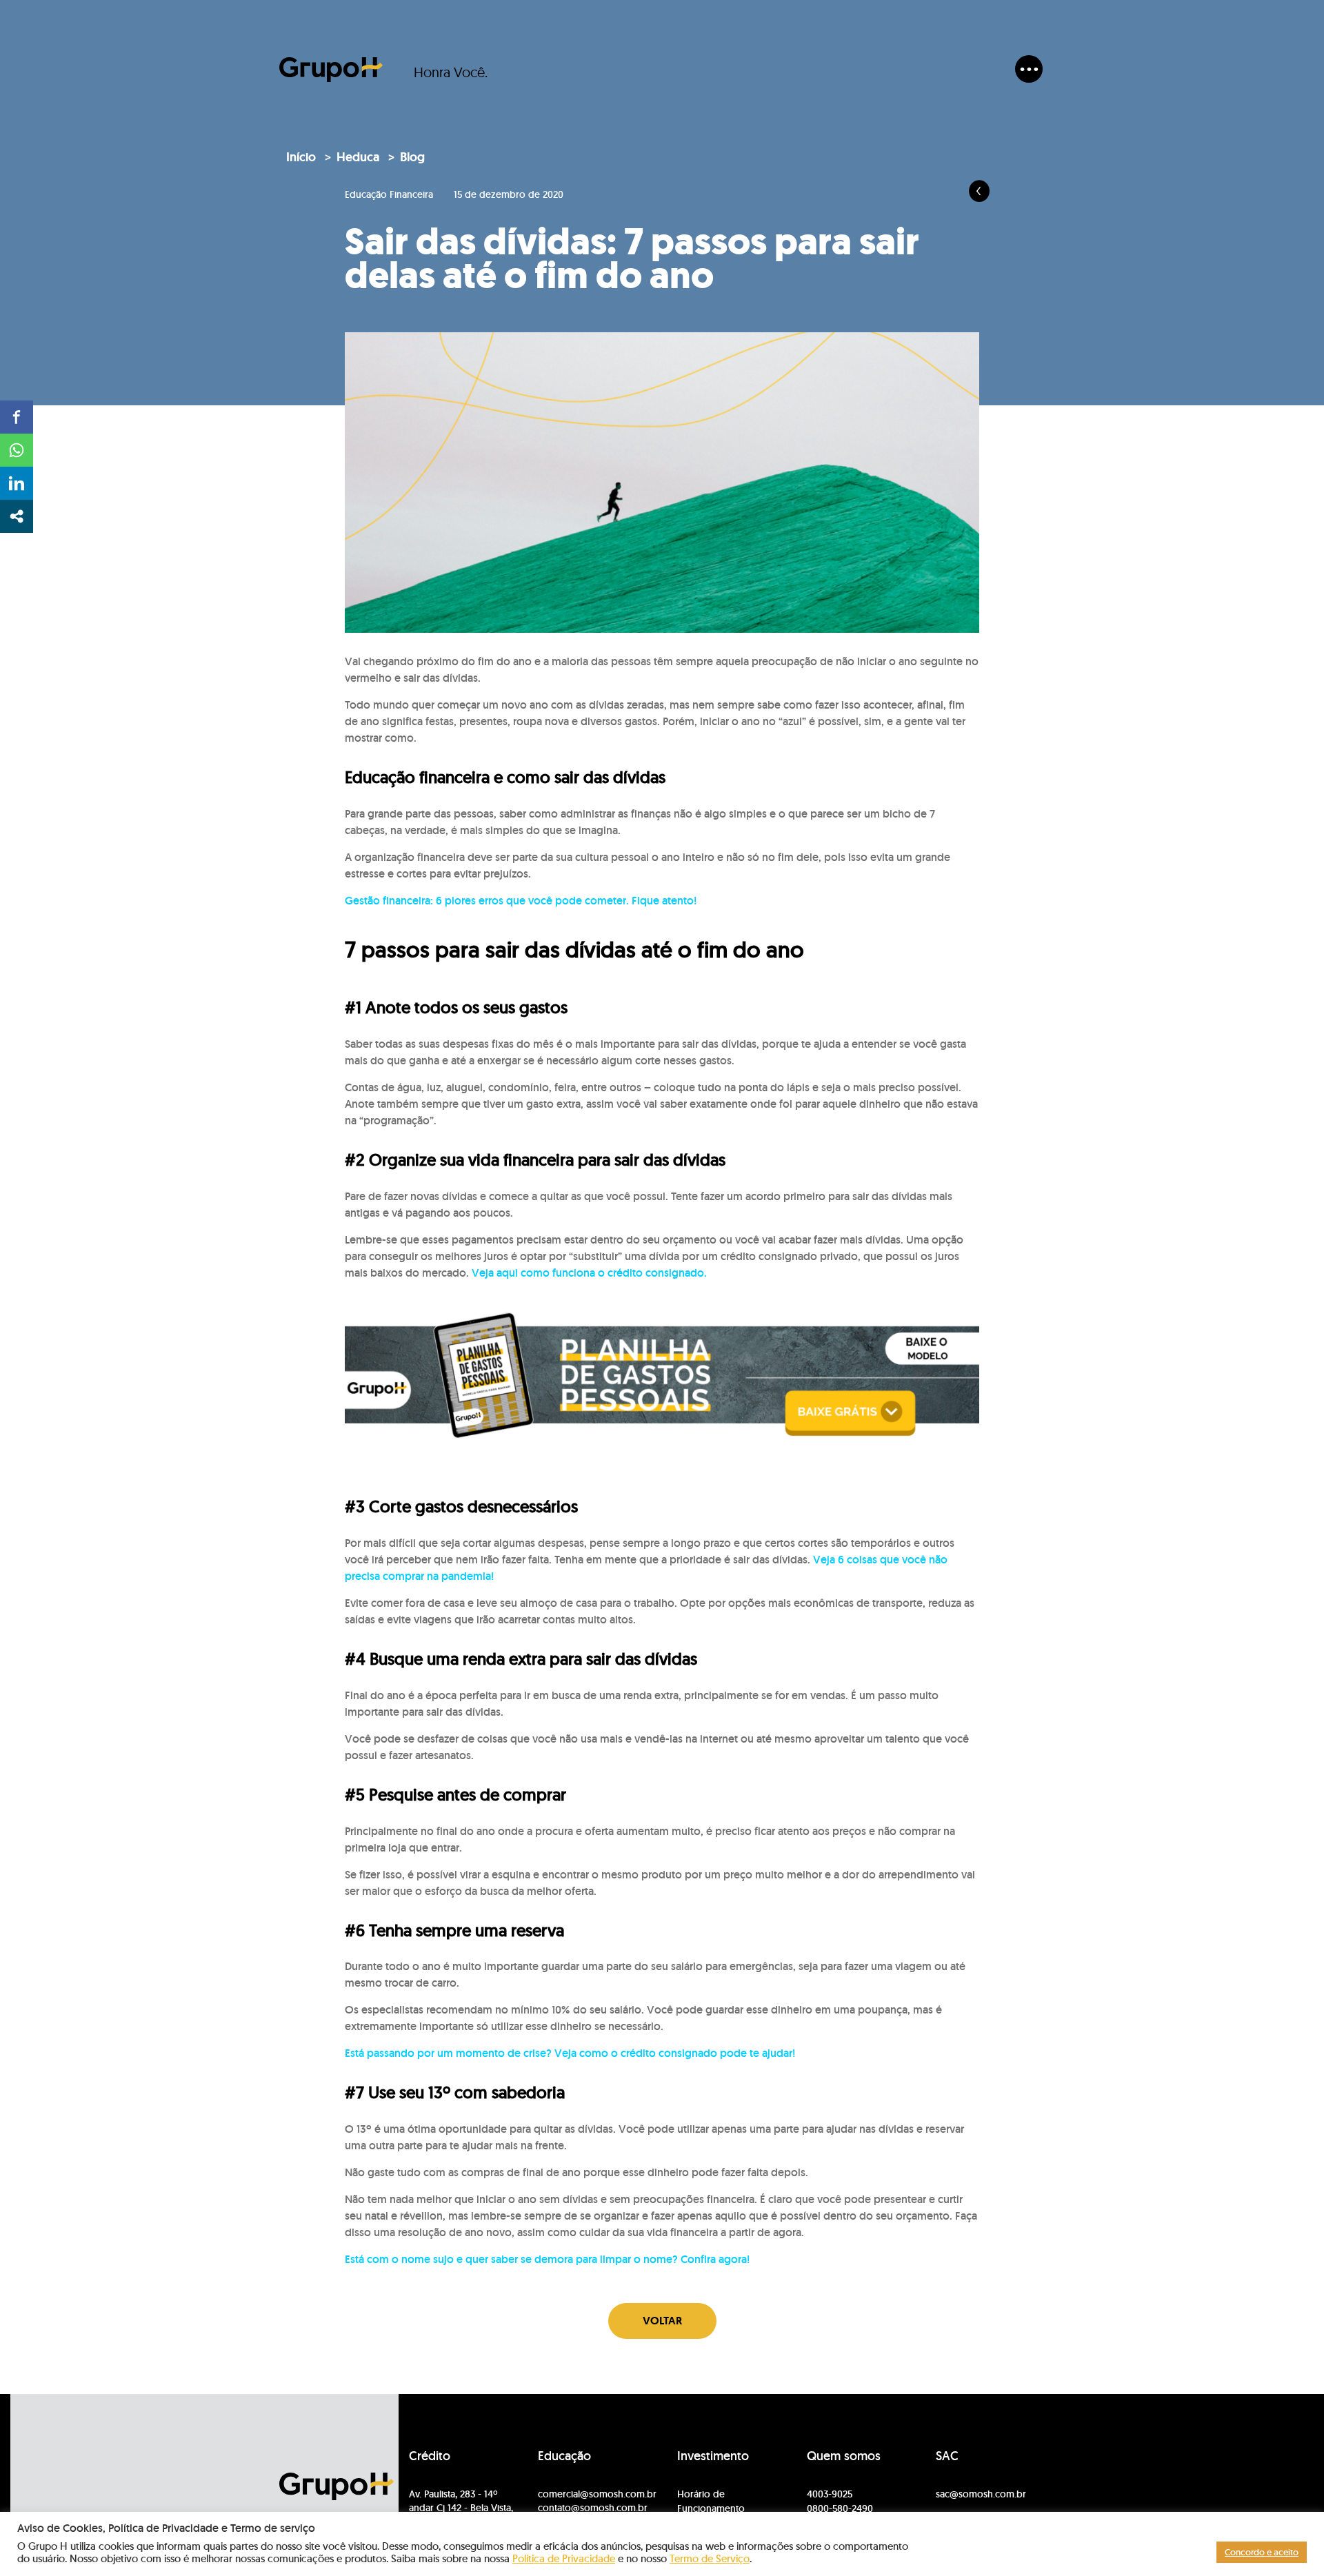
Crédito (430, 2456)
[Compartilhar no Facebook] (17, 417)
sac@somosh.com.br (981, 2494)
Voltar (662, 2321)
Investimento (713, 2456)
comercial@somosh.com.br (597, 2494)
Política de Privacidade (564, 2558)
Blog (412, 157)
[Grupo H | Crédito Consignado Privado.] (331, 70)
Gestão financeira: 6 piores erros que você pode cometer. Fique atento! (521, 901)
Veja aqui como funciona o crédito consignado (588, 1273)
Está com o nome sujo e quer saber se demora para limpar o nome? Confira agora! (547, 2259)
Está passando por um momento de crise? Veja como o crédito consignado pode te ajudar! (570, 2053)
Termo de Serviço (710, 2558)
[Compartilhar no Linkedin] (17, 483)
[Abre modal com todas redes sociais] (17, 516)
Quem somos (844, 2456)
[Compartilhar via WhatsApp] (17, 450)
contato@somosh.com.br (593, 2508)
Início (301, 157)
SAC (947, 2456)
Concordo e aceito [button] (1262, 2552)
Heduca (358, 157)
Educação (564, 2456)
